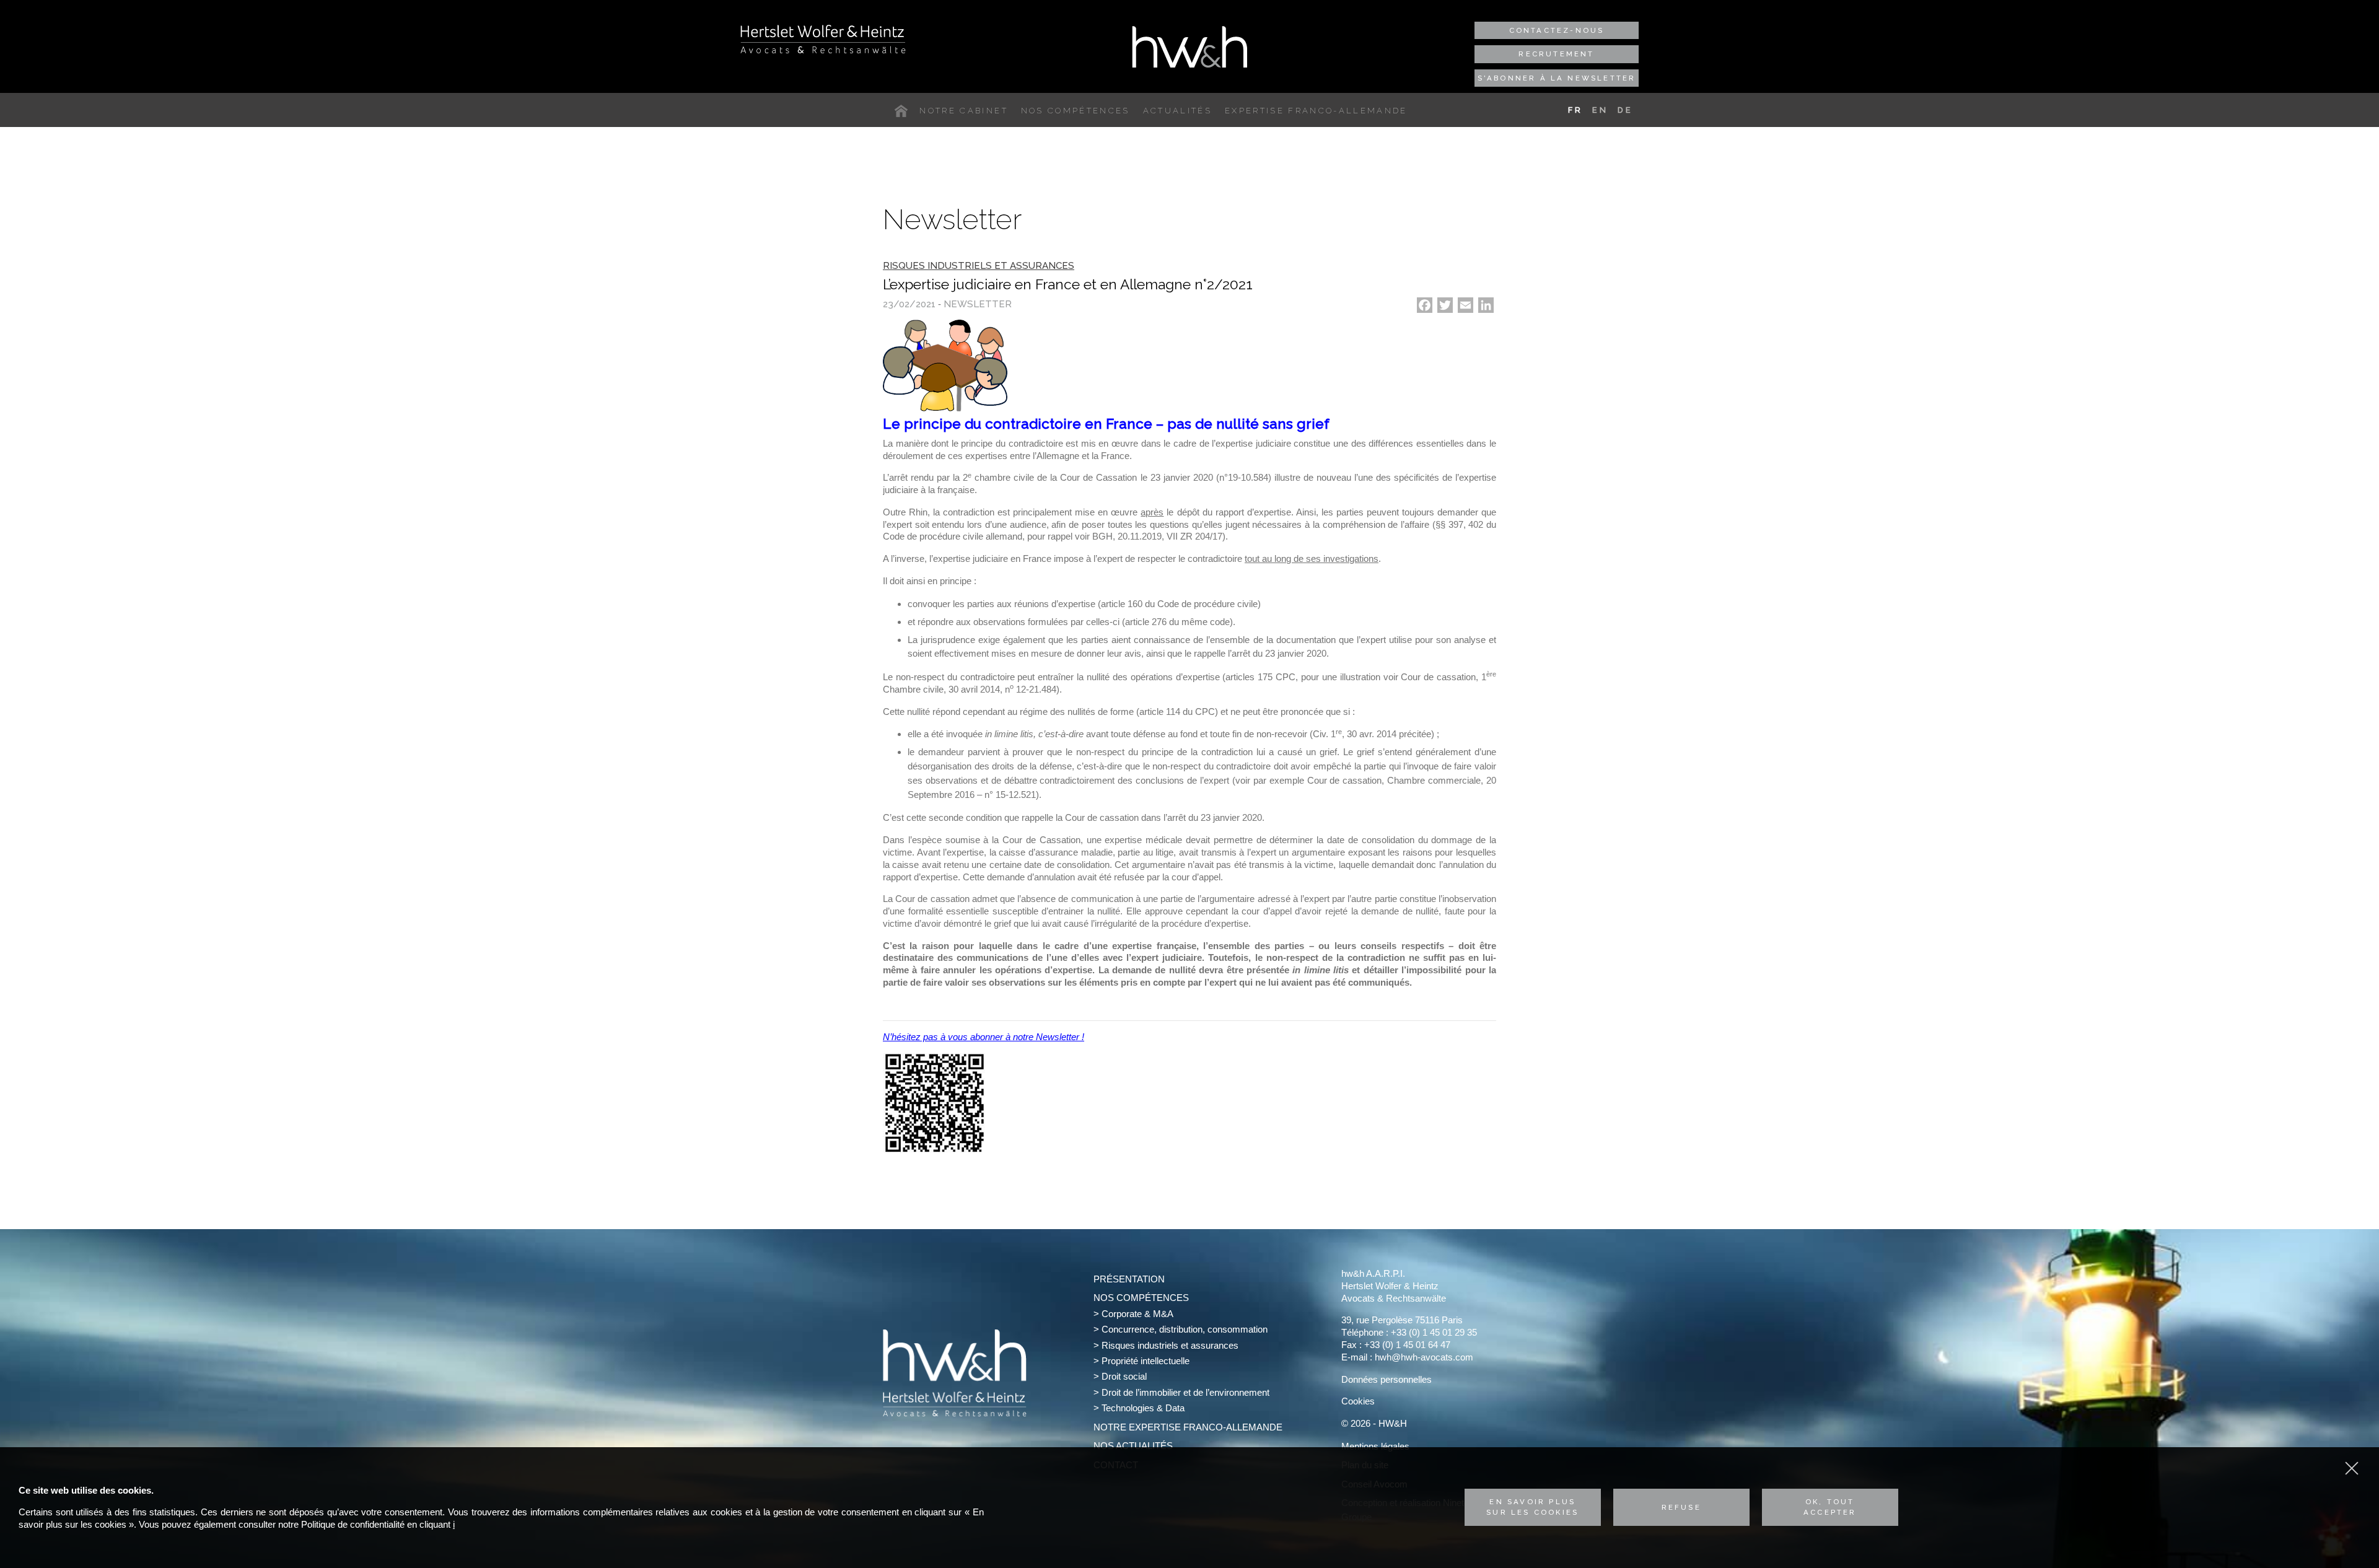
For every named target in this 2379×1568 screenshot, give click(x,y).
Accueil (904, 111)
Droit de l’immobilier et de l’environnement (1185, 1392)
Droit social (1124, 1376)
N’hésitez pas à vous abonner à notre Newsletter (982, 1037)
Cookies (1358, 1401)
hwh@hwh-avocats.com (1424, 1357)
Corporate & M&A (1137, 1314)
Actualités (1177, 111)
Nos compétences (1076, 111)
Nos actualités (1133, 1446)
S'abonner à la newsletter (1557, 78)
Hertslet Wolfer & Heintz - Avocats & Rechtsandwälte (823, 39)
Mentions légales (1375, 1446)
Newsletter (978, 304)
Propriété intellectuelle (1146, 1361)
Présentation (1129, 1279)
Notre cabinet (963, 111)
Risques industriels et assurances (1170, 1345)
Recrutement (1556, 54)
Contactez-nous (1557, 30)
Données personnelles (1387, 1379)
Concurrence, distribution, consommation (1185, 1329)
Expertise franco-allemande (1316, 111)
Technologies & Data (1143, 1408)
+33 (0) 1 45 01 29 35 (1434, 1332)
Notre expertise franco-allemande (1188, 1427)
